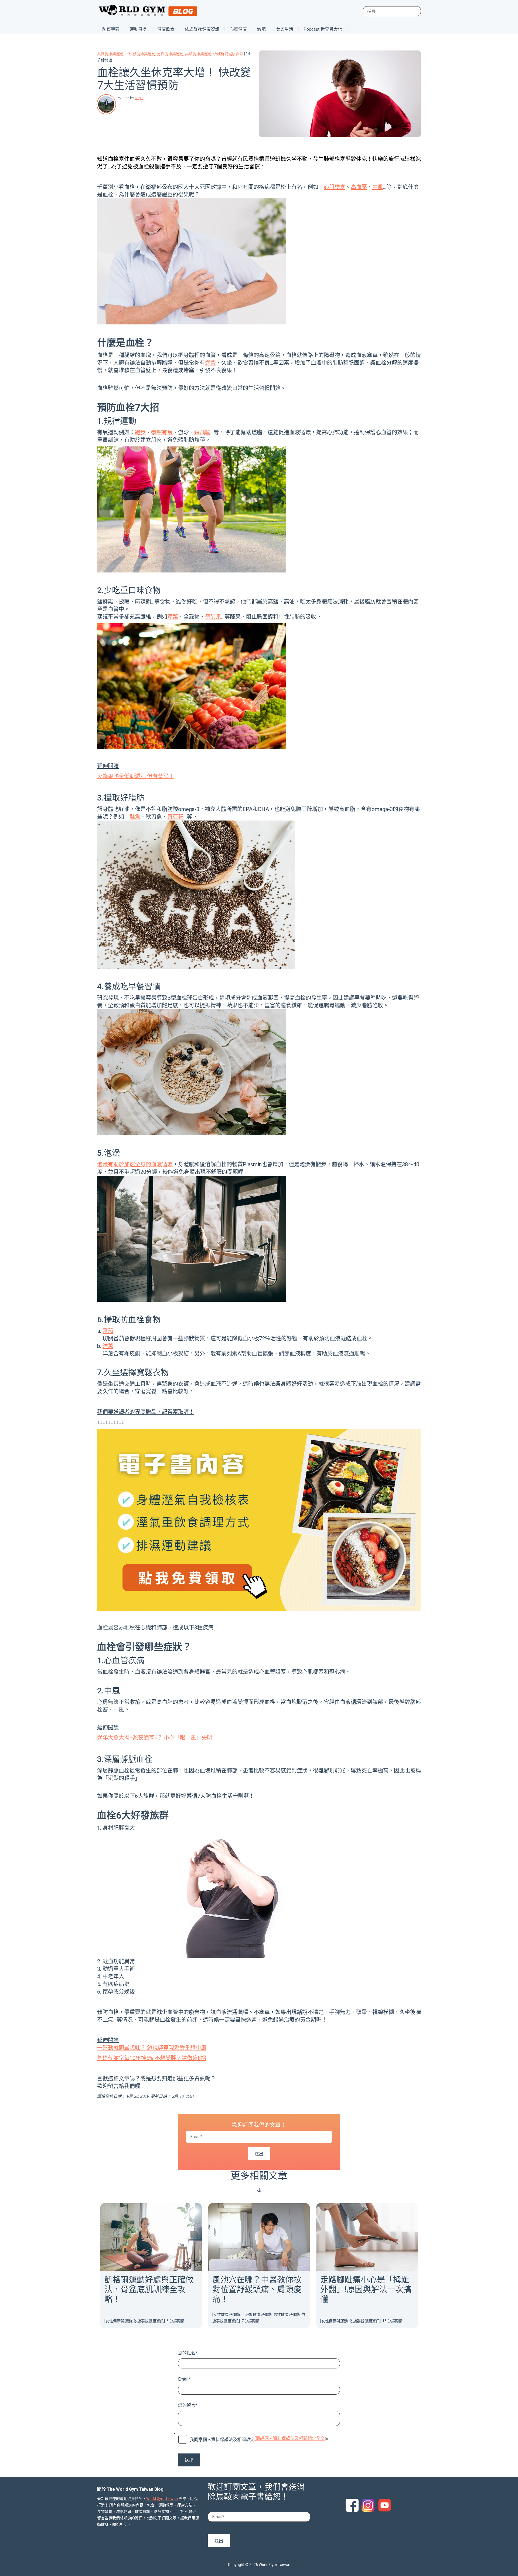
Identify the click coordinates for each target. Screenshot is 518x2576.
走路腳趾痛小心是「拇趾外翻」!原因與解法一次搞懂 (366, 2289)
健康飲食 (166, 29)
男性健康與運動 (170, 54)
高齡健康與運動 (198, 54)
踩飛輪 (202, 432)
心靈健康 (238, 29)
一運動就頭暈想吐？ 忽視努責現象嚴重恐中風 (152, 2048)
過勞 (210, 363)
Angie (139, 98)
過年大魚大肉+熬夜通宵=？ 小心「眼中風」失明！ (157, 1738)
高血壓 (359, 187)
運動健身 (138, 29)
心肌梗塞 (335, 187)
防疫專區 (111, 29)
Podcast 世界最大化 (323, 29)
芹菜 (173, 617)
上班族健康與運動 (140, 54)
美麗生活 (285, 29)
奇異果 (213, 617)
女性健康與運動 (110, 54)
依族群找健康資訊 (202, 29)
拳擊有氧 (162, 432)
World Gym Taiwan (162, 2499)
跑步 (140, 432)
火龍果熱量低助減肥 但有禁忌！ (136, 776)
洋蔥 (108, 1346)
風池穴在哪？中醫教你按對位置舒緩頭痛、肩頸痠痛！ (257, 2289)
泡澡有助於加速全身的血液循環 (135, 1164)
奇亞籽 (175, 817)
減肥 (261, 29)
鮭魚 (135, 817)
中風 (378, 187)
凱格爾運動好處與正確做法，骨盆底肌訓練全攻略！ (149, 2289)
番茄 (108, 1331)
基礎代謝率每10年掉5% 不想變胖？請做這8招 (152, 2058)
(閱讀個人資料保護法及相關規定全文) (290, 2438)
